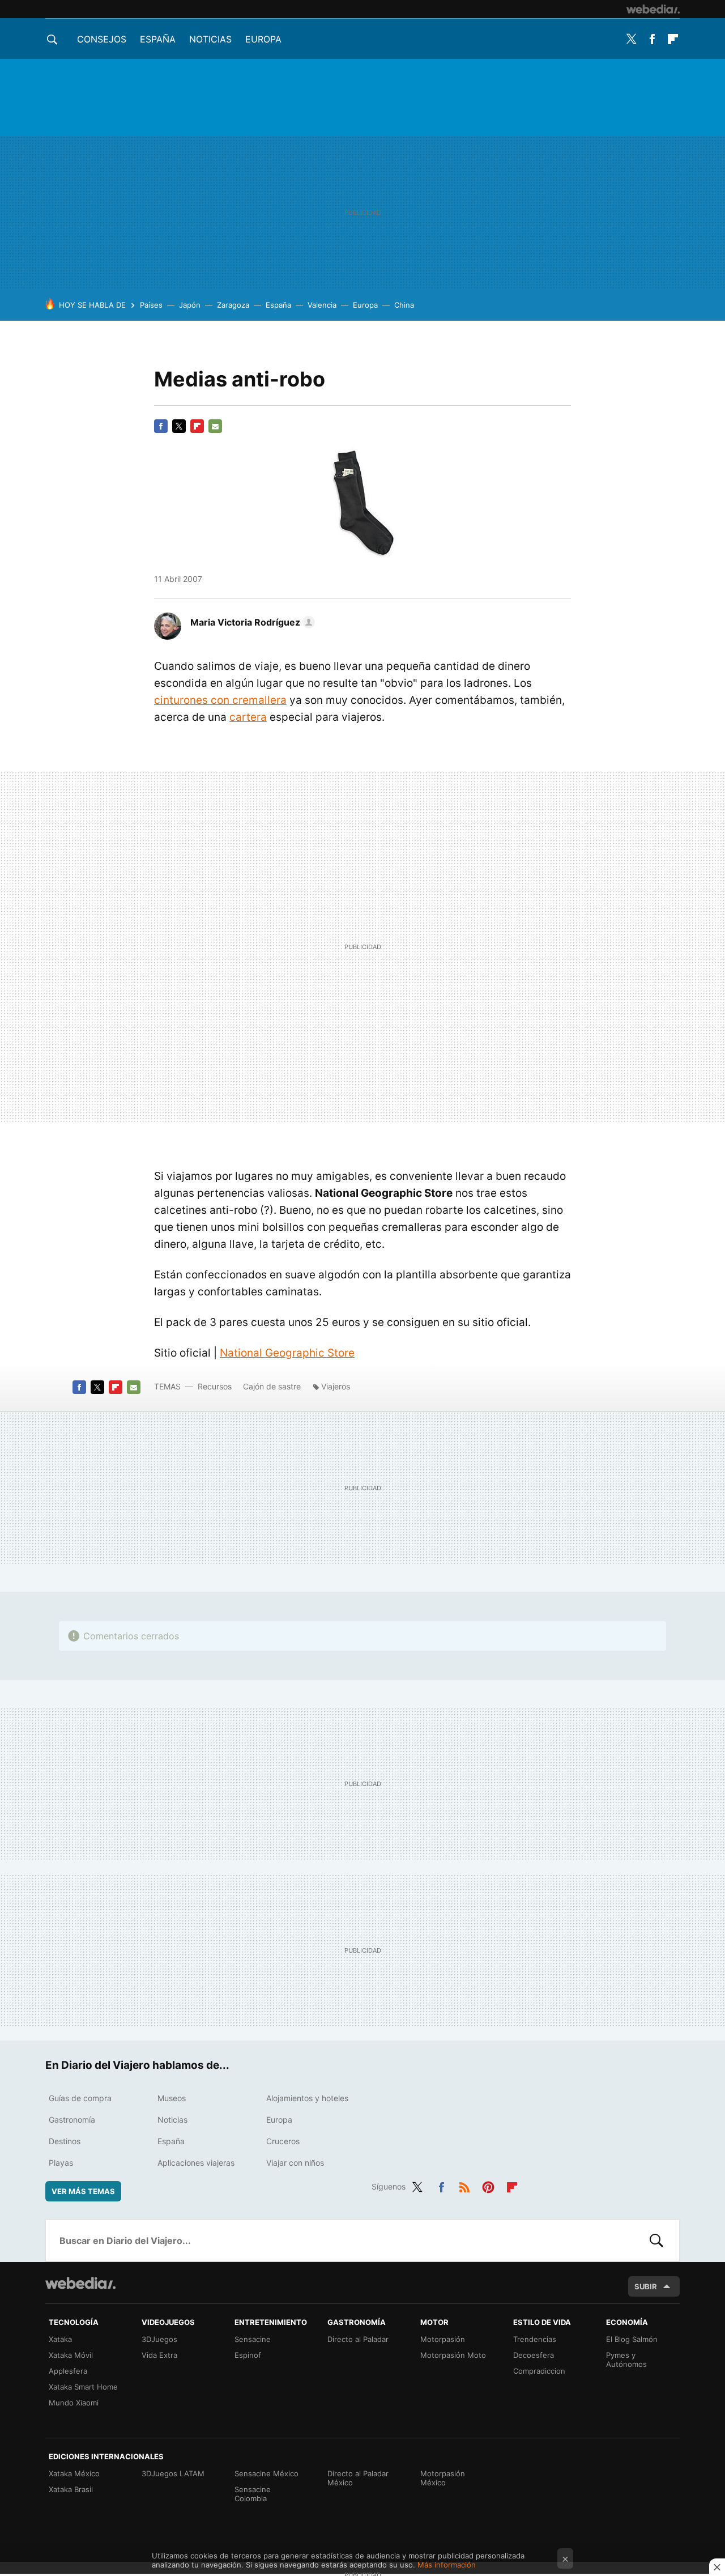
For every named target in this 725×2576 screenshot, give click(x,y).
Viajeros (336, 1386)
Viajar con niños (295, 2163)
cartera (248, 717)
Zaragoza (233, 305)
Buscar (656, 2241)
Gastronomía (72, 2120)
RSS (464, 2185)
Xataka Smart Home (83, 2387)
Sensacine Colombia (253, 2494)
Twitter (631, 39)
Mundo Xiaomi (74, 2403)
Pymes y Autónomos (626, 2360)
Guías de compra (80, 2098)
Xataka (60, 2339)
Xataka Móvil (71, 2355)
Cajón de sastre (272, 1386)
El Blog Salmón (632, 2339)
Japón (190, 305)
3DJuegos (159, 2339)
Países (151, 305)
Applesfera (68, 2371)
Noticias (210, 39)
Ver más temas (83, 2191)
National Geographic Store (287, 1353)
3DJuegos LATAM (173, 2473)
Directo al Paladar (358, 2339)
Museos (172, 2098)
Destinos (65, 2141)
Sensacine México (266, 2473)
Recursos (215, 1386)
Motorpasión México (443, 2478)
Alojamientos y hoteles (307, 2098)
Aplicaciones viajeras (196, 2163)
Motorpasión (443, 2339)
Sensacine (253, 2339)
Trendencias (535, 2339)
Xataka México (74, 2473)
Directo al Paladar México (358, 2478)
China (404, 305)
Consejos (102, 39)
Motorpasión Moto (453, 2355)
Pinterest (488, 2185)
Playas (61, 2163)
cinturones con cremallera (220, 700)
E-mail (215, 426)
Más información (447, 2565)
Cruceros (283, 2141)
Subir (646, 2286)
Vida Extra (159, 2355)
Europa (263, 39)
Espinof (248, 2355)
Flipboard (673, 39)
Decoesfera (534, 2355)
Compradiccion (539, 2371)
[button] (251, 622)
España (158, 39)
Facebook (652, 39)
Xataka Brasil (71, 2489)
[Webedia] (653, 9)
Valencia (322, 305)
